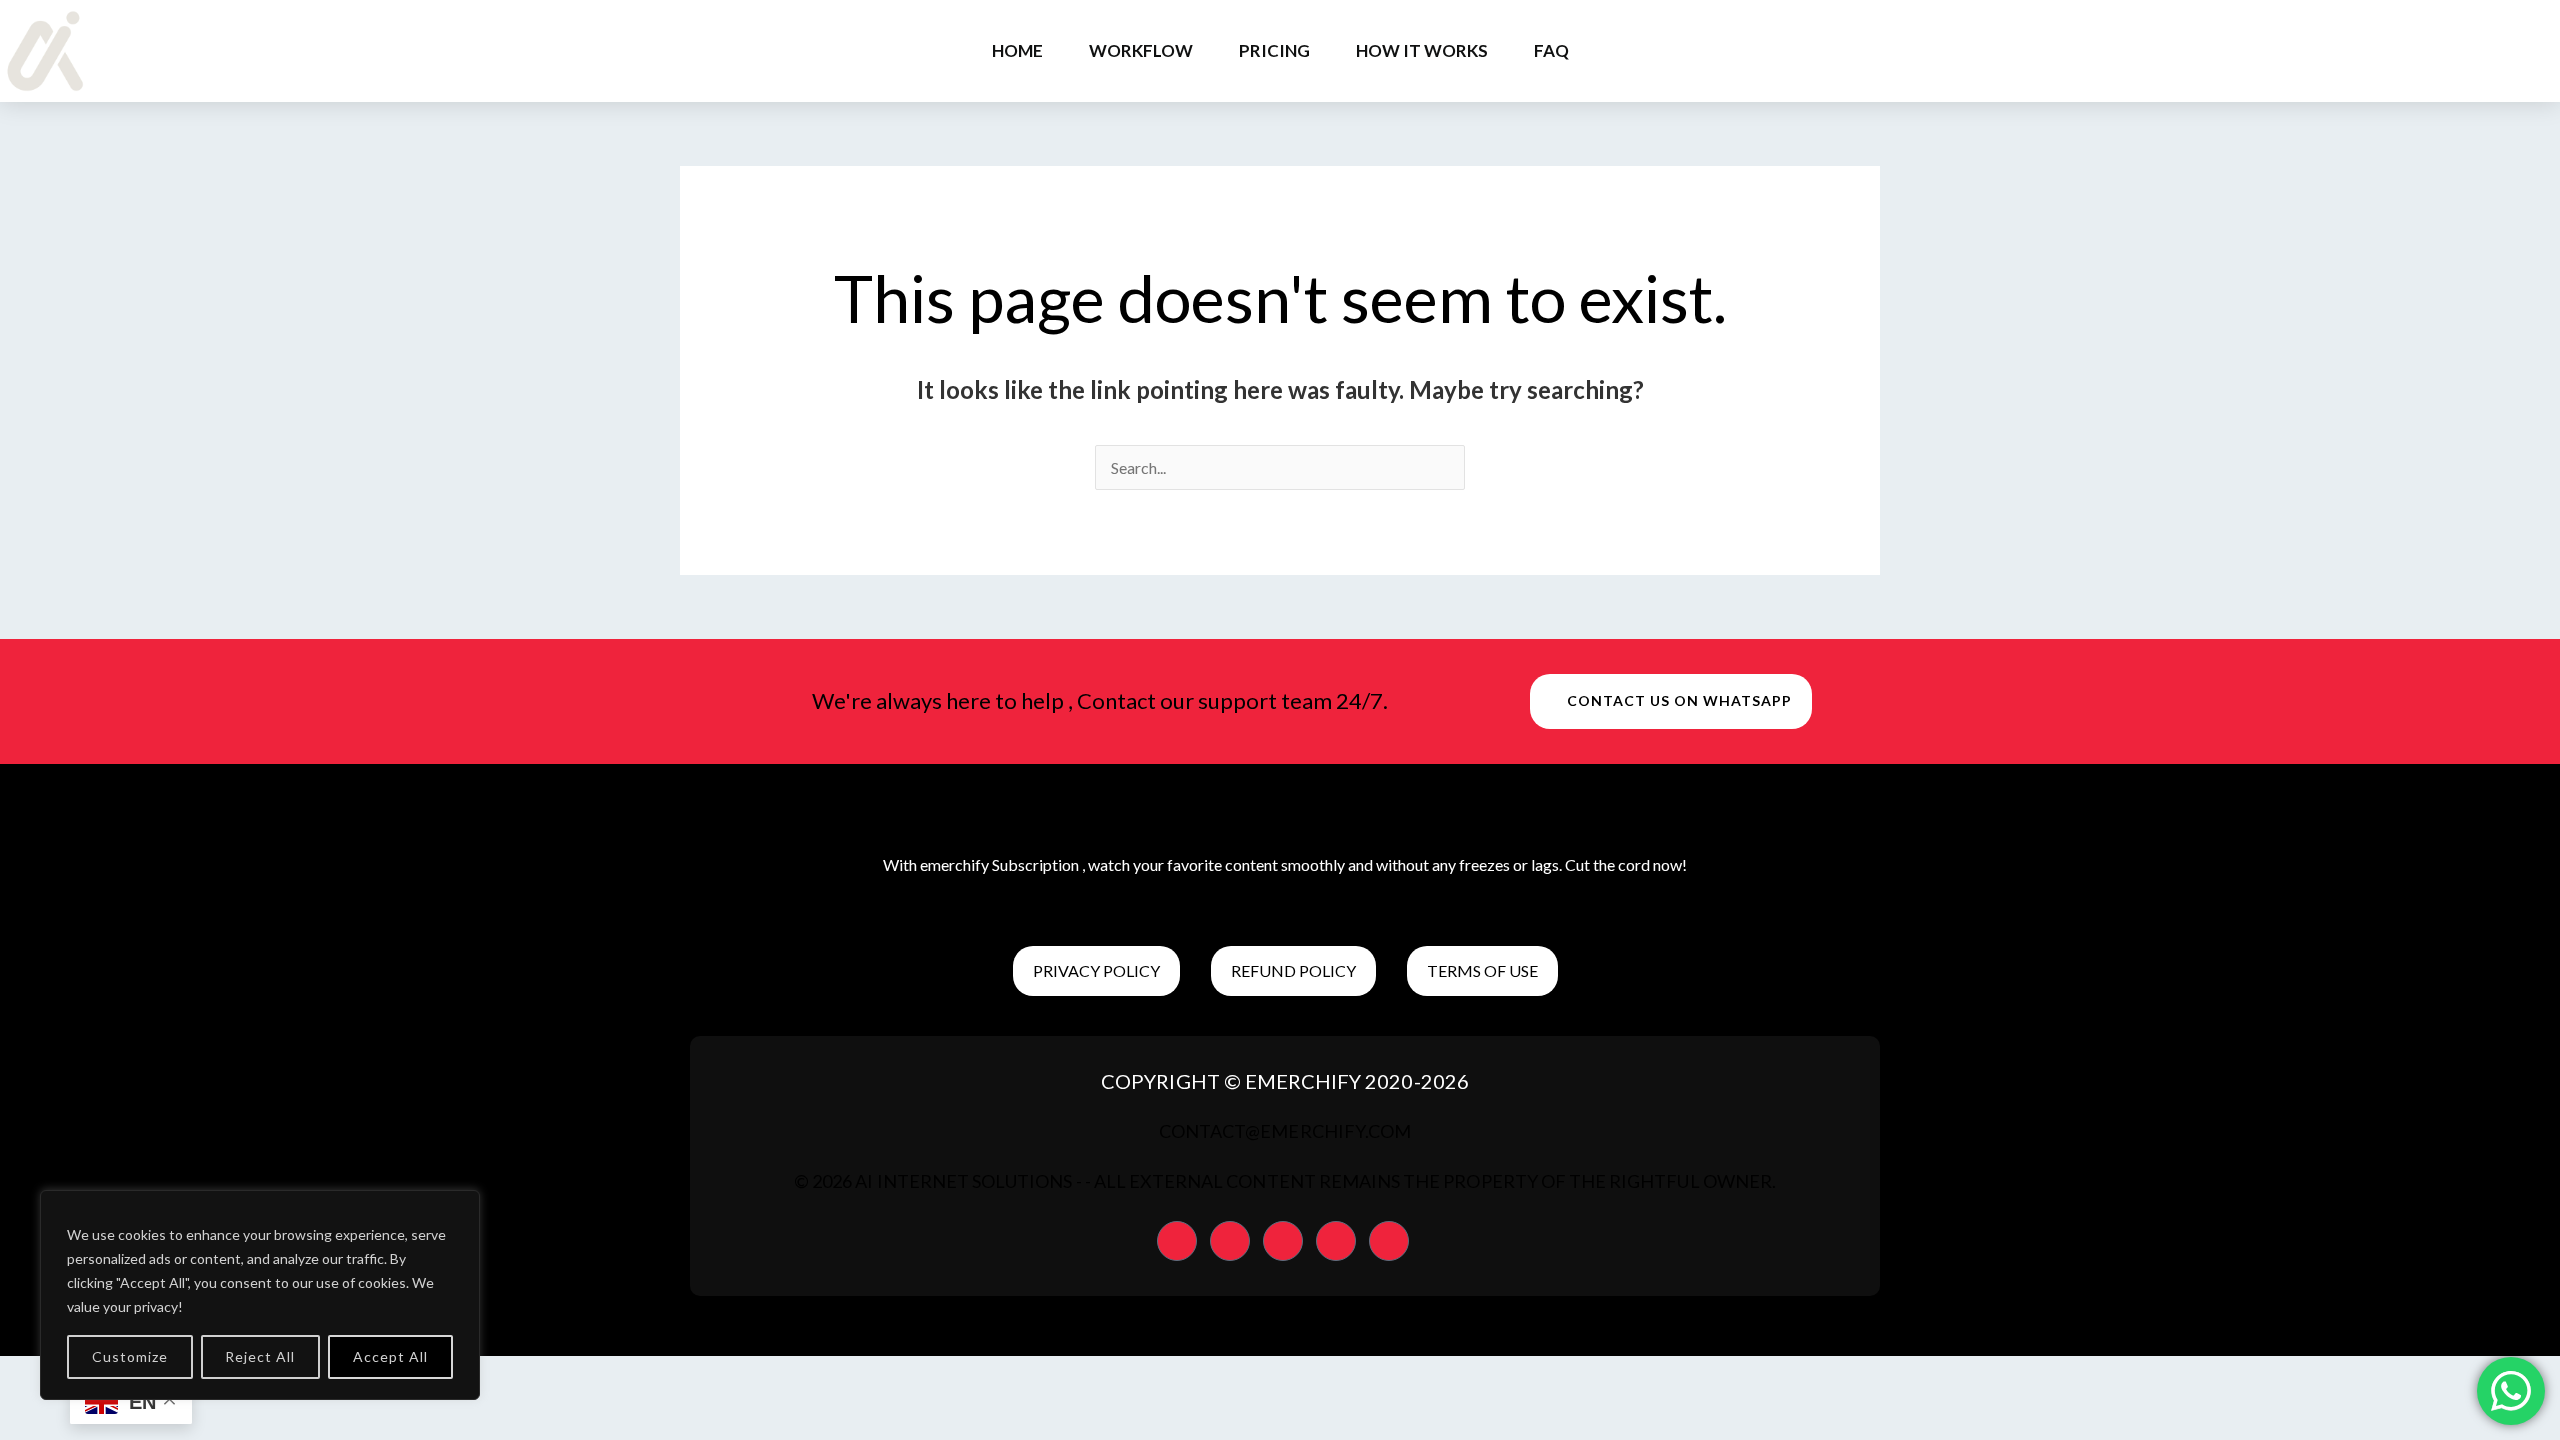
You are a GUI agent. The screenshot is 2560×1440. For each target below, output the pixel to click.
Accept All (390, 1356)
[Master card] (1230, 1241)
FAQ (1551, 50)
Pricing (1274, 50)
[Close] (459, 1207)
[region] (260, 1295)
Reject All (260, 1356)
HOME (1017, 50)
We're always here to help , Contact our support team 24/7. (1100, 700)
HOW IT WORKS (1422, 50)
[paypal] (1177, 1241)
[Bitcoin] (1336, 1241)
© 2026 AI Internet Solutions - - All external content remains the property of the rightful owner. (1285, 1181)
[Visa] (1283, 1241)
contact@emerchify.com (1285, 1131)
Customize (130, 1356)
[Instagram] (1389, 1241)
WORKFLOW (1141, 50)
